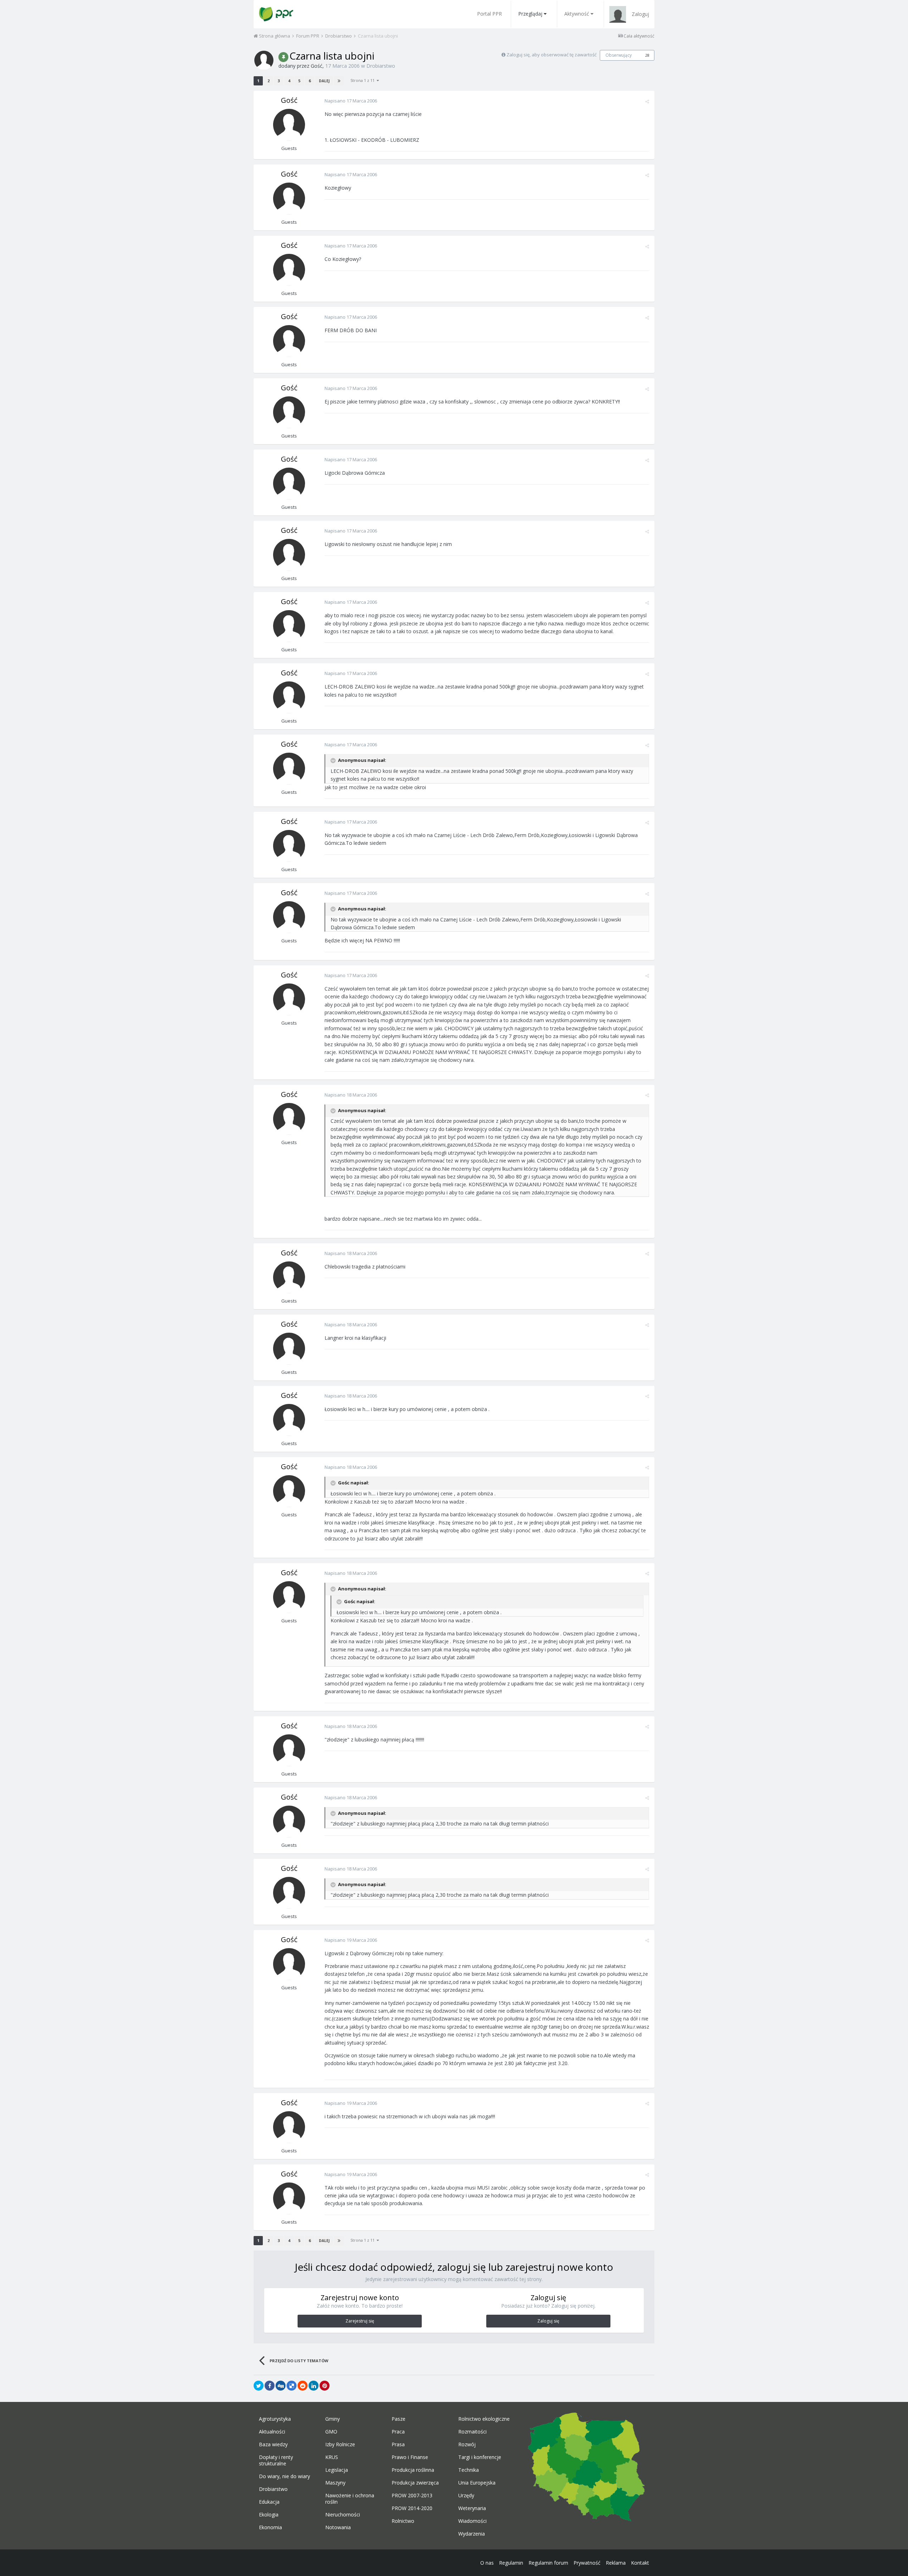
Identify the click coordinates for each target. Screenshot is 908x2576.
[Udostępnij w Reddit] (303, 2386)
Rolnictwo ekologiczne (484, 2419)
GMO (331, 2432)
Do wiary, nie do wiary (284, 2476)
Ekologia (269, 2515)
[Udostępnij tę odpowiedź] (647, 101)
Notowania (338, 2527)
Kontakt (640, 2563)
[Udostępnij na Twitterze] (259, 2386)
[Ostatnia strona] (339, 81)
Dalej (324, 81)
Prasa (398, 2444)
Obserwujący (619, 55)
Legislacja (337, 2470)
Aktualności (272, 2432)
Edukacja (269, 2502)
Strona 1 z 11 (364, 80)
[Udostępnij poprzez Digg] (281, 2386)
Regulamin (511, 2563)
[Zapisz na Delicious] (292, 2386)
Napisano (351, 101)
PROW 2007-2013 (412, 2496)
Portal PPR (489, 14)
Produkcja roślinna (413, 2470)
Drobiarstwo (381, 66)
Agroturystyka (275, 2419)
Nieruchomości (343, 2515)
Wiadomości (472, 2521)
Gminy (333, 2419)
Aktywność (577, 14)
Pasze (398, 2419)
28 (647, 55)
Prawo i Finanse (410, 2457)
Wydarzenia (472, 2534)
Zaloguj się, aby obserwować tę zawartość (552, 55)
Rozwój (467, 2444)
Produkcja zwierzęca (415, 2483)
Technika (469, 2470)
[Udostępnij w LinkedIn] (314, 2386)
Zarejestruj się (360, 2321)
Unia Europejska (477, 2483)
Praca (398, 2432)
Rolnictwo (403, 2521)
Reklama (616, 2563)
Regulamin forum (548, 2563)
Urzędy (466, 2496)
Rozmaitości (472, 2432)
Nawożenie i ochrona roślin (350, 2499)
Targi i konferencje (480, 2457)
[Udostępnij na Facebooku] (270, 2386)
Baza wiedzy (273, 2444)
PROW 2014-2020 (412, 2508)
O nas (487, 2563)
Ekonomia (270, 2527)
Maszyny (335, 2483)
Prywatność (587, 2563)
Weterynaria (472, 2508)
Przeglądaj (530, 14)
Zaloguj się (548, 2321)
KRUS (332, 2457)
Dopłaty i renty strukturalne (276, 2460)
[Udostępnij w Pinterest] (325, 2386)
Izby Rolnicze (340, 2444)
